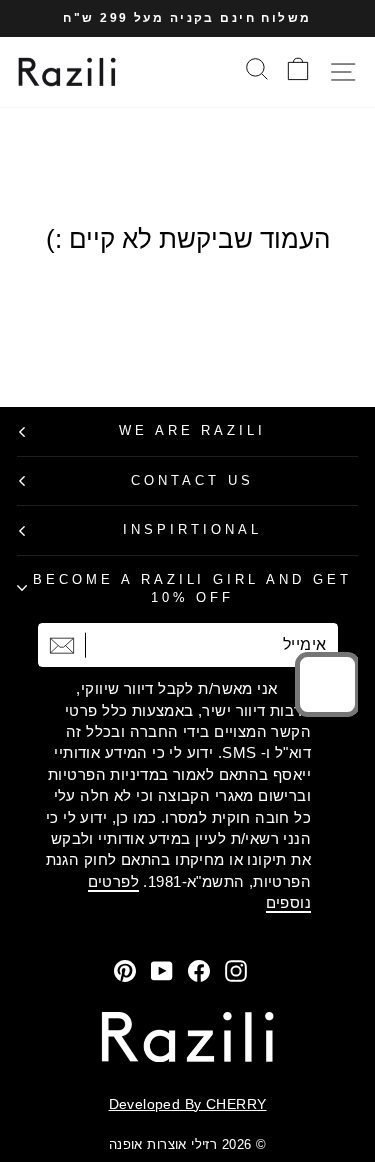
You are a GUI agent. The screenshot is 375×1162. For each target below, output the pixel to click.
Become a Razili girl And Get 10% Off (192, 589)
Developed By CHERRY (188, 1104)
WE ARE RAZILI (193, 430)
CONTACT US (192, 480)
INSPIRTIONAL (192, 529)
